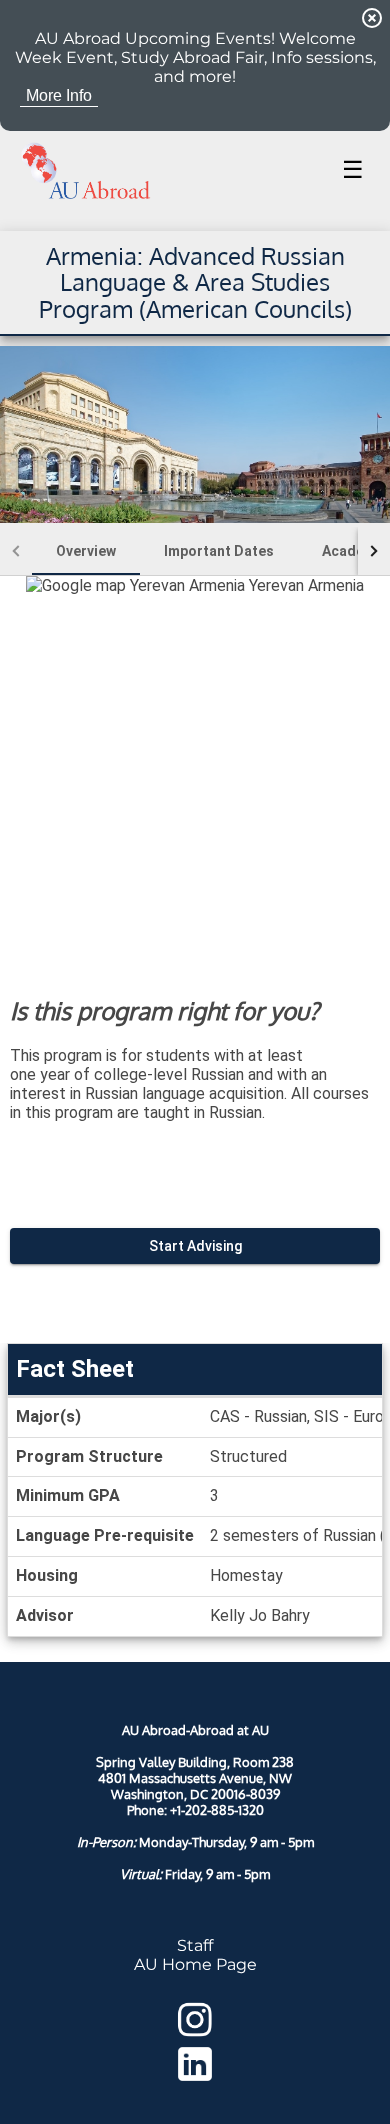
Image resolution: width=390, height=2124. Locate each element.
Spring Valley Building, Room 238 (195, 1762)
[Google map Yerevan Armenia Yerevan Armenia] (195, 771)
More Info (59, 95)
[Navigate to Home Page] (86, 171)
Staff (195, 1945)
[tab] (86, 551)
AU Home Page (195, 1964)
